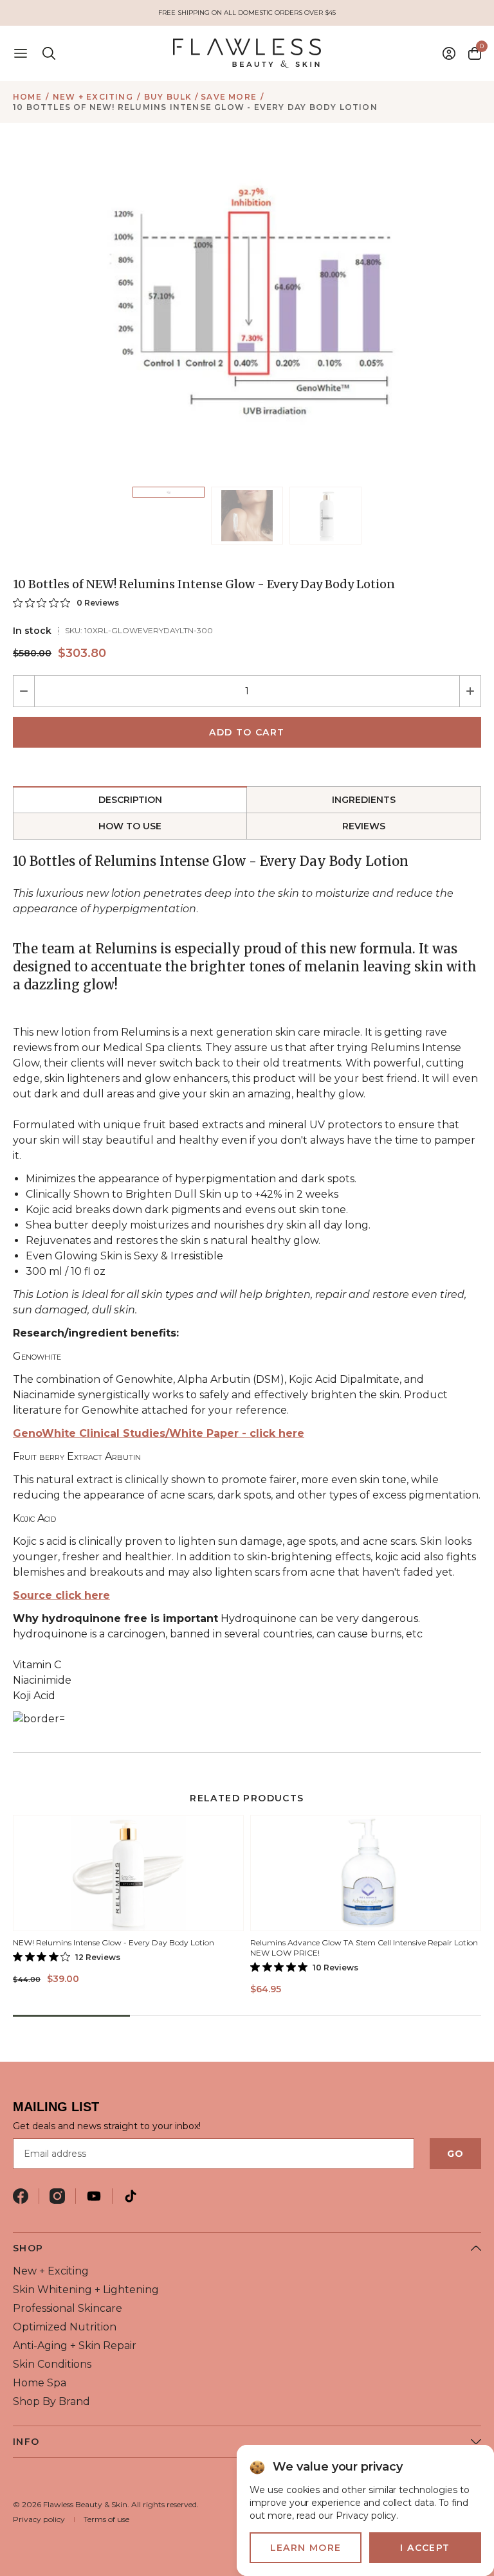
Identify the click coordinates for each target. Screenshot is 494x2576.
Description (130, 800)
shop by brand (51, 2401)
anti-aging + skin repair (75, 2346)
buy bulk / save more (200, 97)
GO (455, 2154)
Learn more (306, 2548)
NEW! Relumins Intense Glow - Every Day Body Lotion (114, 1942)
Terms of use (106, 2519)
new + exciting (93, 97)
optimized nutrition (65, 2327)
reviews (364, 826)
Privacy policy (39, 2519)
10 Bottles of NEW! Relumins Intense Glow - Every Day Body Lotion (195, 107)
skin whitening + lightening (86, 2290)
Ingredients (364, 800)
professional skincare (68, 2308)
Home (27, 97)
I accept (425, 2548)
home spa (40, 2383)
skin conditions (52, 2364)
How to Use (130, 826)
